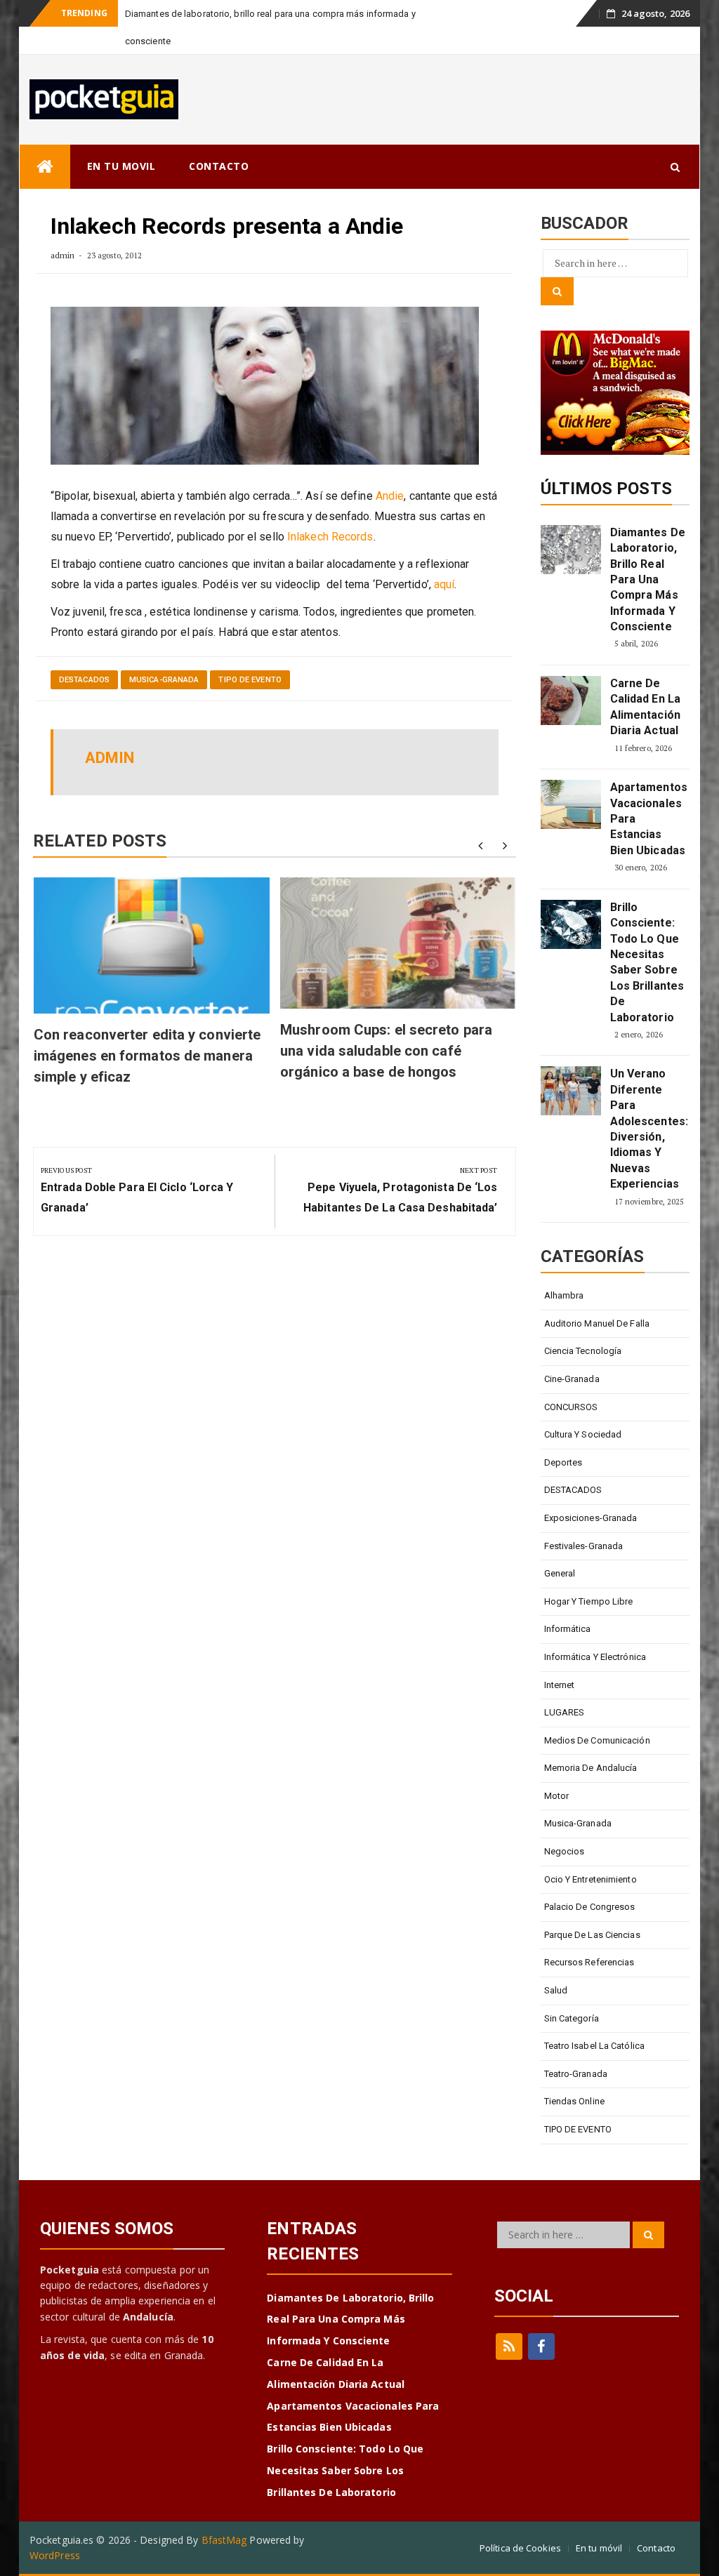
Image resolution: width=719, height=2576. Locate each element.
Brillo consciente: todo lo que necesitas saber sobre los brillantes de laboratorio (647, 962)
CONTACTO (219, 166)
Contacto (656, 2548)
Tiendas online (574, 2101)
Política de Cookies (520, 2548)
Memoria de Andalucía (591, 1768)
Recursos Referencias (589, 1962)
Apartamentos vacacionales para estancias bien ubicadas (648, 819)
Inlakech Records (330, 537)
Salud (556, 1990)
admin (63, 255)
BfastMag (224, 2540)
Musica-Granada (164, 680)
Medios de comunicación (597, 1740)
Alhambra (564, 1295)
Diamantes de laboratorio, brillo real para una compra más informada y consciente (648, 579)
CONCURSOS (571, 1407)
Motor (557, 1796)
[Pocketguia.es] (45, 167)
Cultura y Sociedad (583, 1434)
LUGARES (565, 1712)
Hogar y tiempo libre (589, 1601)
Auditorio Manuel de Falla (597, 1323)
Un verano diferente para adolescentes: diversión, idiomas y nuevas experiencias (648, 1129)
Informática (568, 1629)
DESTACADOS (84, 680)
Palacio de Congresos (590, 1907)
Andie (390, 496)
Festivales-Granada (584, 1546)
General (560, 1573)
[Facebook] (541, 2346)
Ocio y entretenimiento (591, 1879)
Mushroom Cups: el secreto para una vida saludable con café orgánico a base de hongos (386, 1051)
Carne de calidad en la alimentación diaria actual (645, 707)
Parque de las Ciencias (592, 1935)
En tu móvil (599, 2548)
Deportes (563, 1462)
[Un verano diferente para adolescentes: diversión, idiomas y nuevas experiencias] (571, 1091)
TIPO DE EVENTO (250, 680)
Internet (560, 1685)
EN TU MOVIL (121, 166)
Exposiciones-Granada (591, 1518)
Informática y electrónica (595, 1657)
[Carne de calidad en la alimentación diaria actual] (571, 701)
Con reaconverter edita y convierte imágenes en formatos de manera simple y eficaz (147, 1056)
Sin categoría (572, 2018)
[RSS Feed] (509, 2346)
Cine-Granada (572, 1379)
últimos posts (606, 489)
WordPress (55, 2555)
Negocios (565, 1851)
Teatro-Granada (576, 2074)
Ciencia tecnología (583, 1351)
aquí (444, 584)
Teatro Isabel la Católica (595, 2046)
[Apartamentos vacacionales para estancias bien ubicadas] (571, 804)
